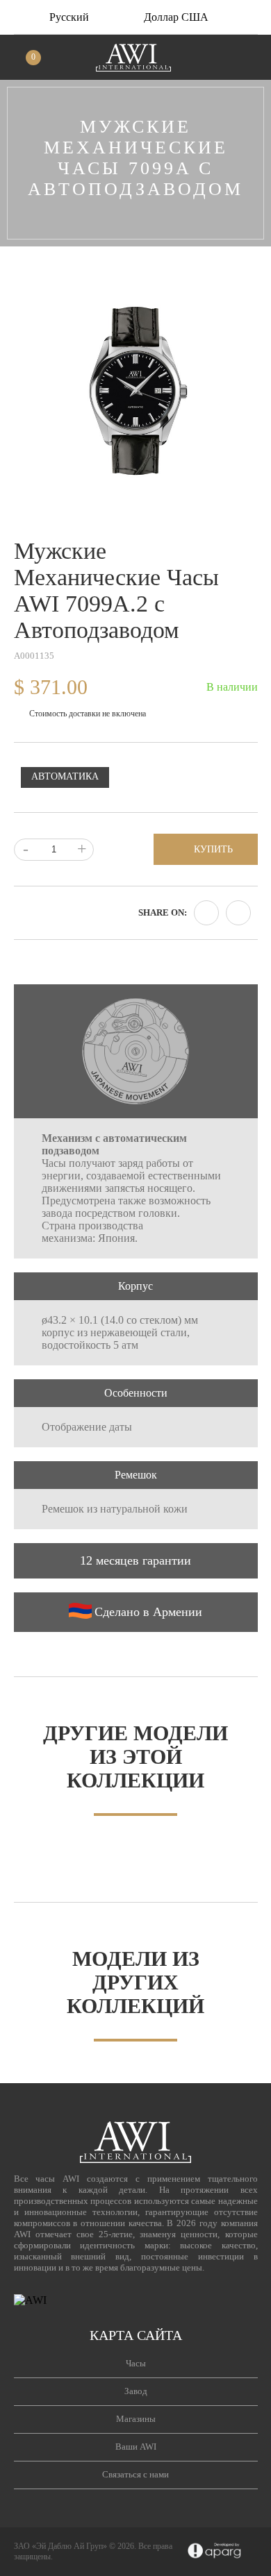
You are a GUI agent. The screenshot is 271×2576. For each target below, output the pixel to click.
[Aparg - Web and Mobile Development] (214, 2552)
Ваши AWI (136, 2447)
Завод (136, 2391)
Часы (136, 2363)
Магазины (136, 2419)
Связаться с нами (135, 2474)
